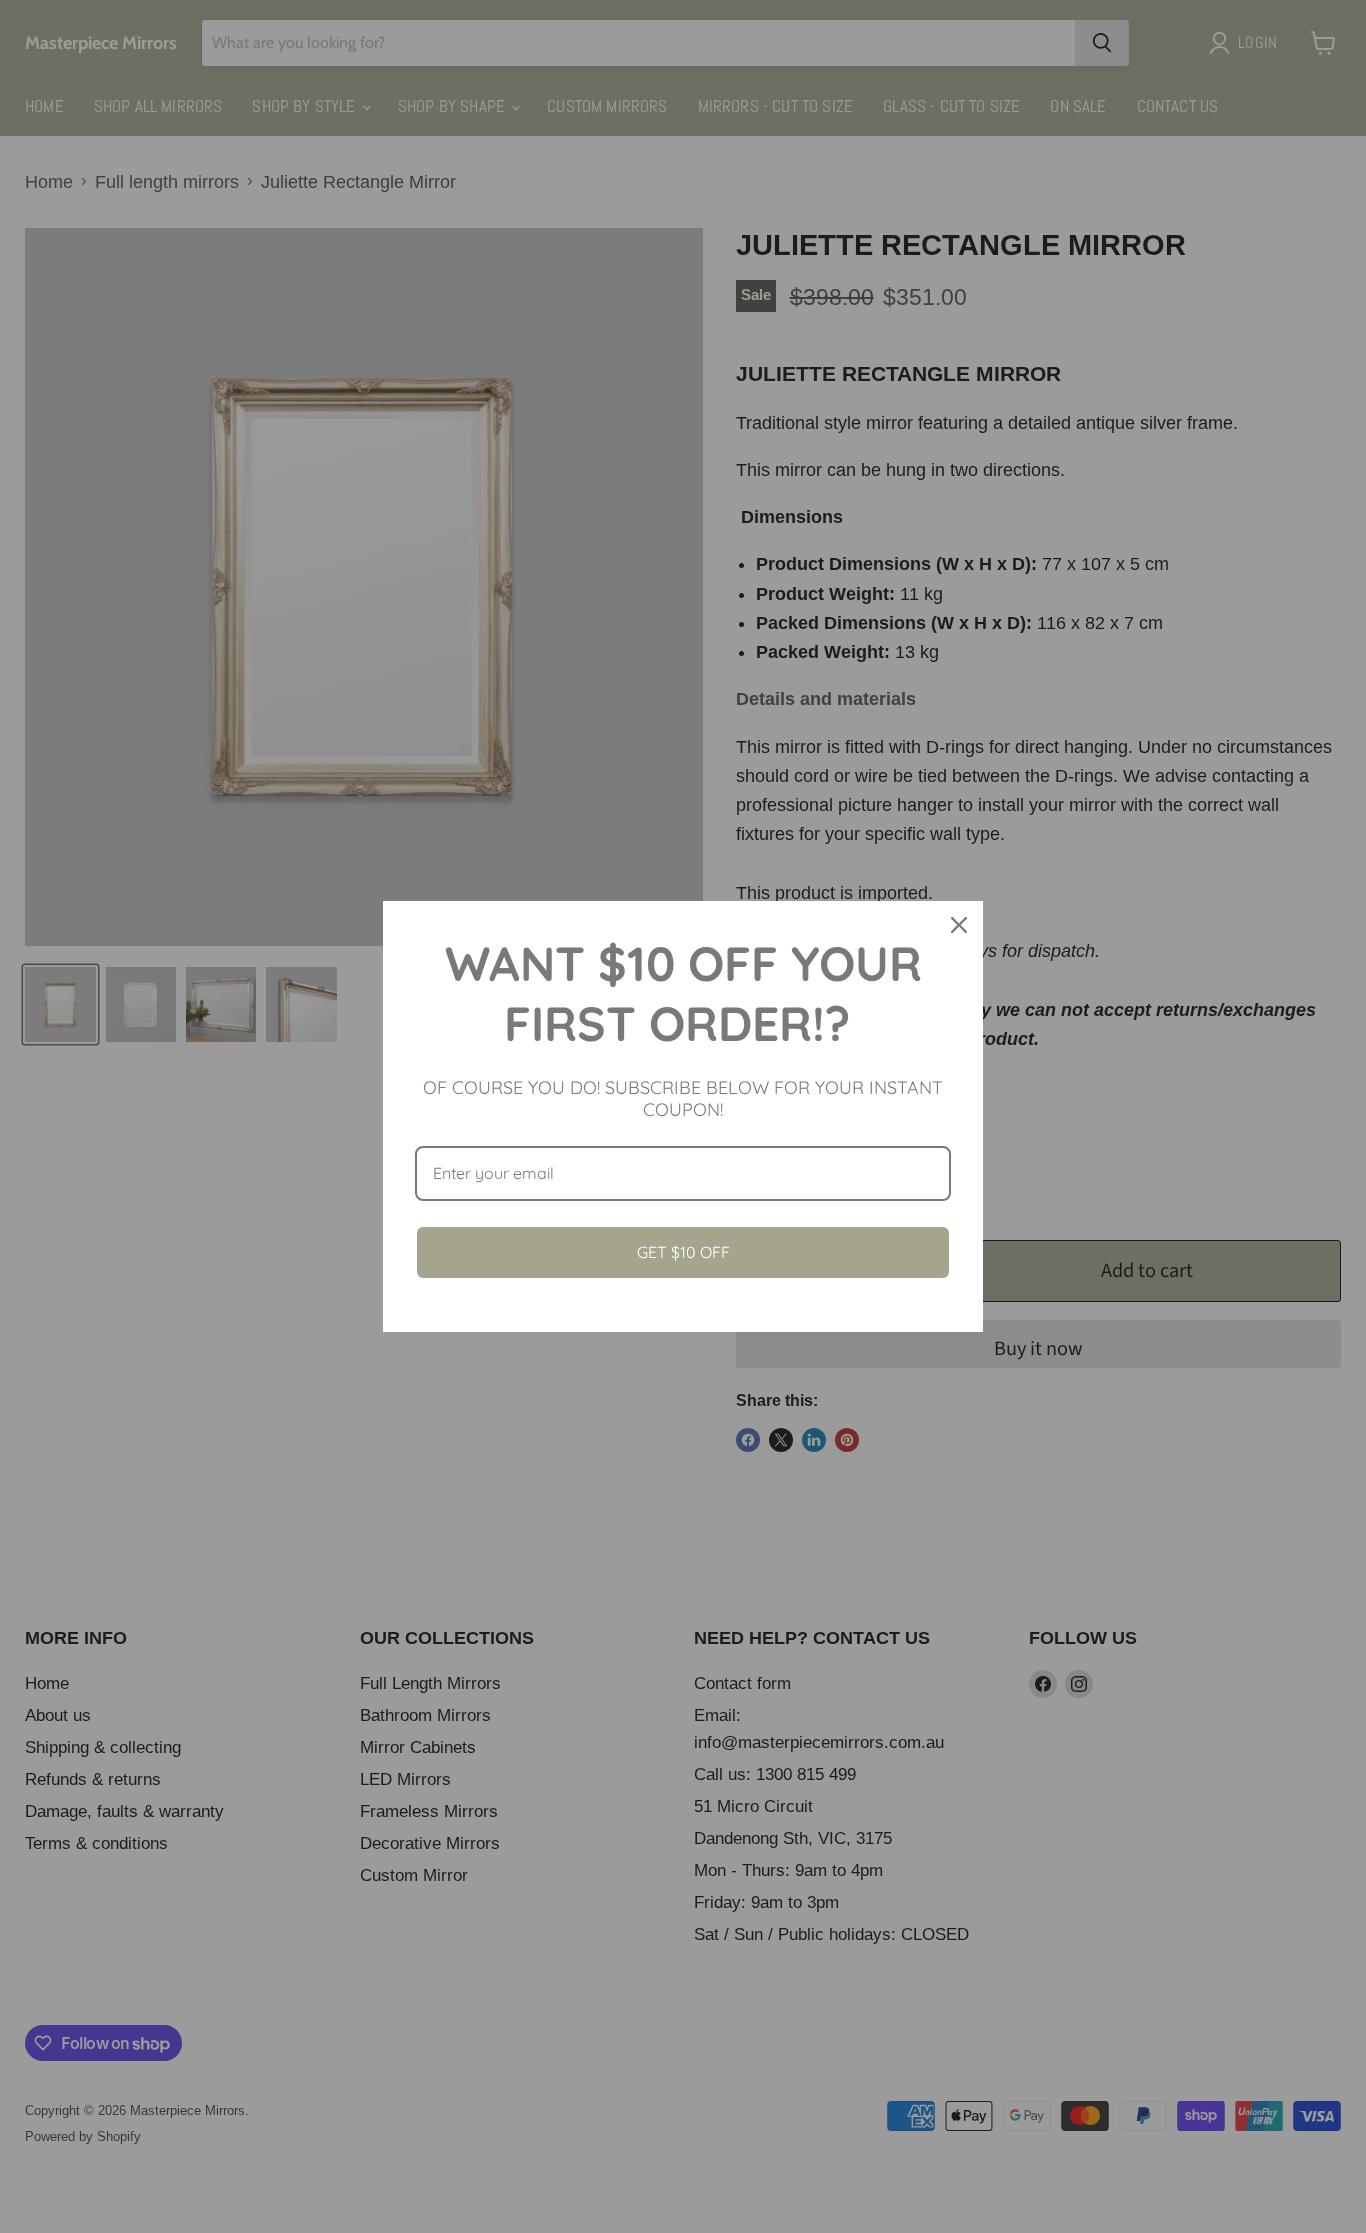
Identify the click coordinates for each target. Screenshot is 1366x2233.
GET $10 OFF (683, 1252)
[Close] (959, 925)
